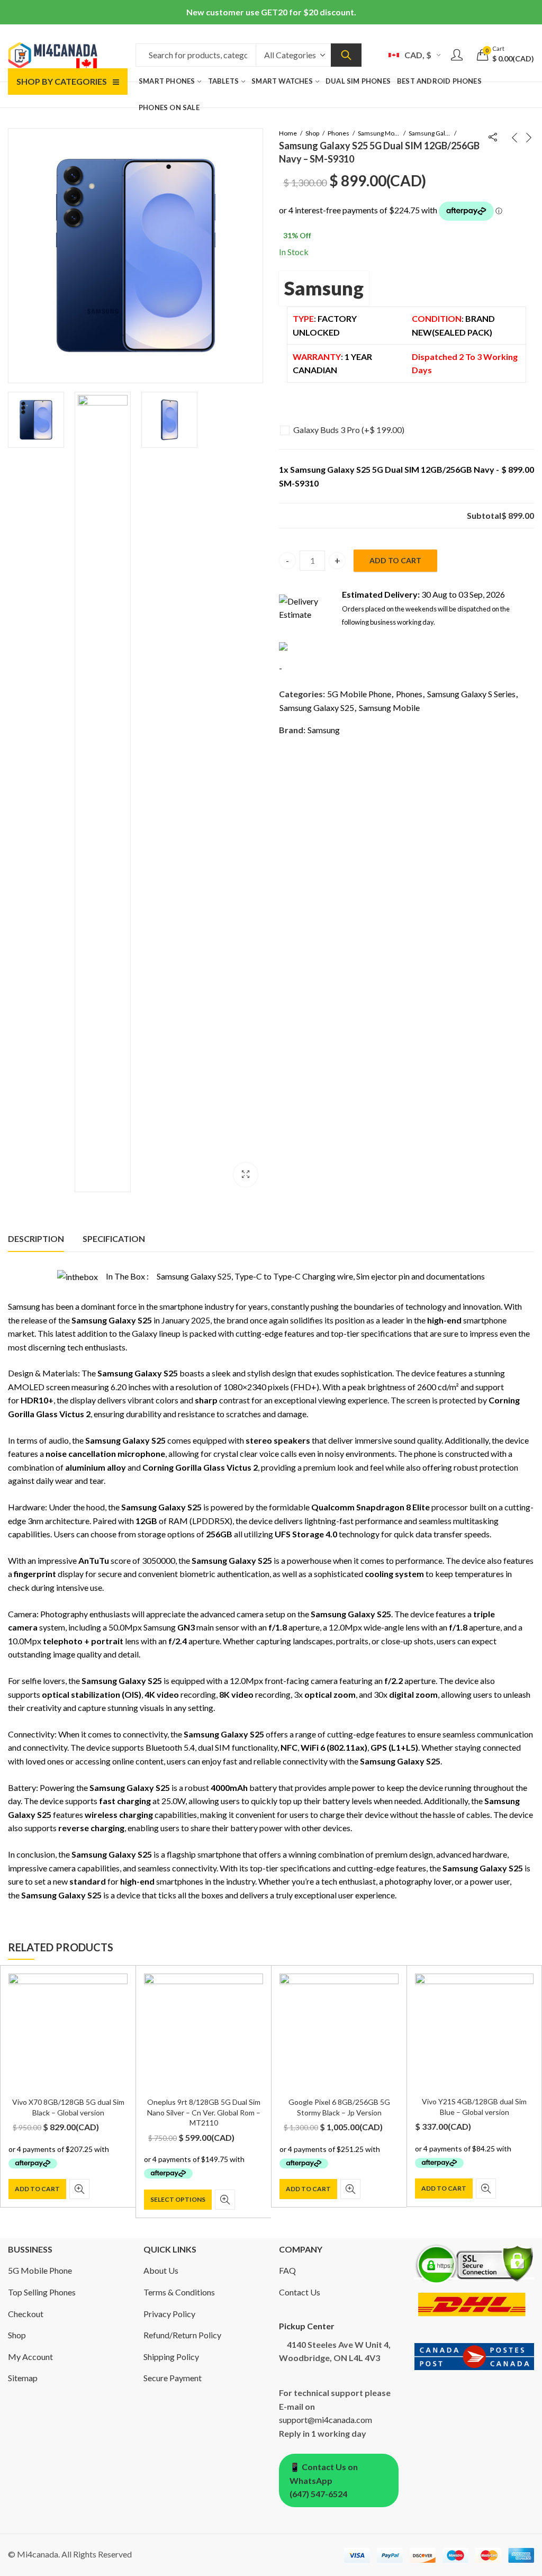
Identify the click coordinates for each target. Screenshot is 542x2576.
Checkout (26, 2314)
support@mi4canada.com (326, 2420)
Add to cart (395, 560)
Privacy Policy (169, 2314)
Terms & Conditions (179, 2292)
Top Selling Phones (42, 2292)
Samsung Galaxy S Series (430, 133)
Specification (114, 1239)
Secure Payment (173, 2378)
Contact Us (300, 2292)
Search (346, 55)
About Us (161, 2270)
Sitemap (23, 2378)
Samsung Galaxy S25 (317, 708)
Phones (338, 133)
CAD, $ (418, 55)
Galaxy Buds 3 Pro (349, 430)
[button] (246, 1175)
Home (288, 133)
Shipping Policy (171, 2357)
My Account (30, 2357)
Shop (312, 133)
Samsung (324, 288)
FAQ (287, 2270)
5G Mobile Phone (359, 694)
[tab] (36, 1239)
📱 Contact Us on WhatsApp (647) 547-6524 (324, 2480)
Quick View (79, 2189)
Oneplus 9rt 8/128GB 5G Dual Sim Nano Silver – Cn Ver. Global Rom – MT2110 (204, 2112)
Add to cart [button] (37, 2189)
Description (36, 1239)
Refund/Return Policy (182, 2335)
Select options (178, 2199)
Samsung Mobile (379, 133)
